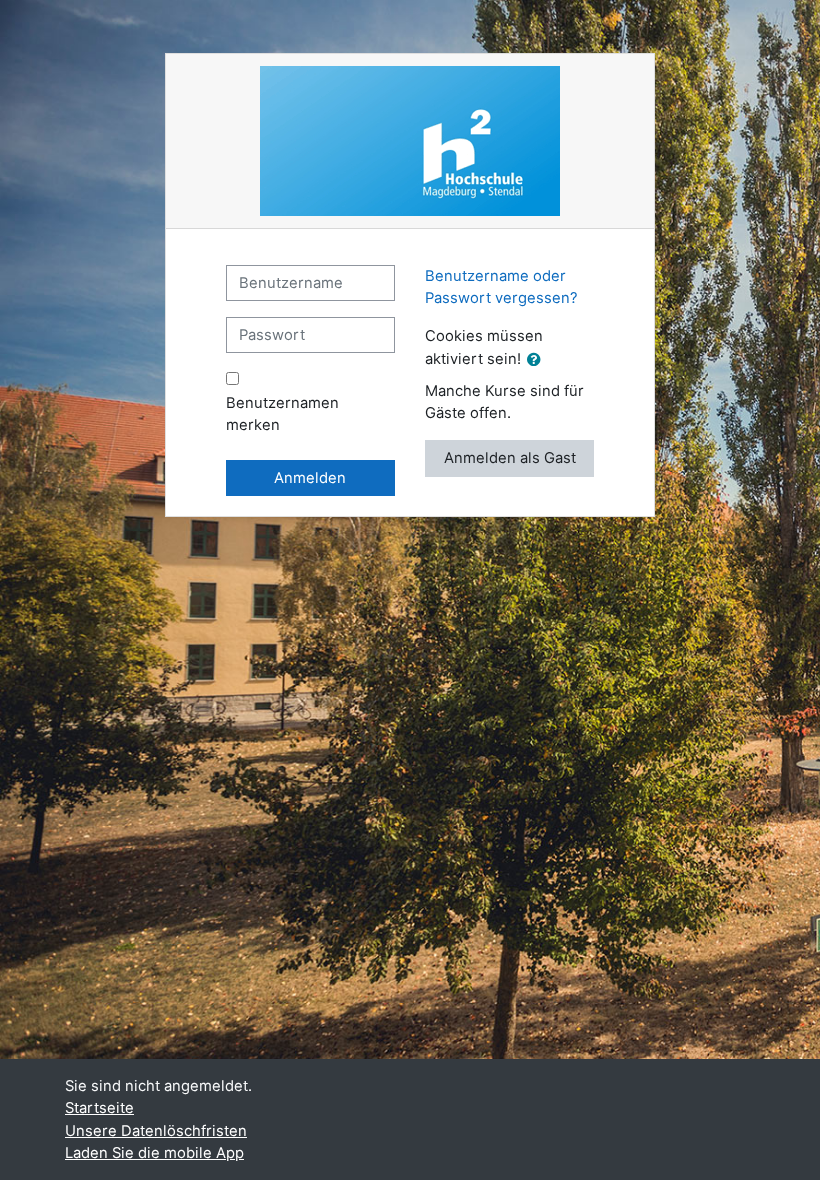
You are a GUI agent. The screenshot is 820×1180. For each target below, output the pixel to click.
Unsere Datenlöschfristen (156, 1131)
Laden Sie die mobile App (154, 1153)
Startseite (99, 1108)
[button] (538, 360)
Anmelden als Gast (510, 458)
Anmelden (310, 478)
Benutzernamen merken (282, 414)
